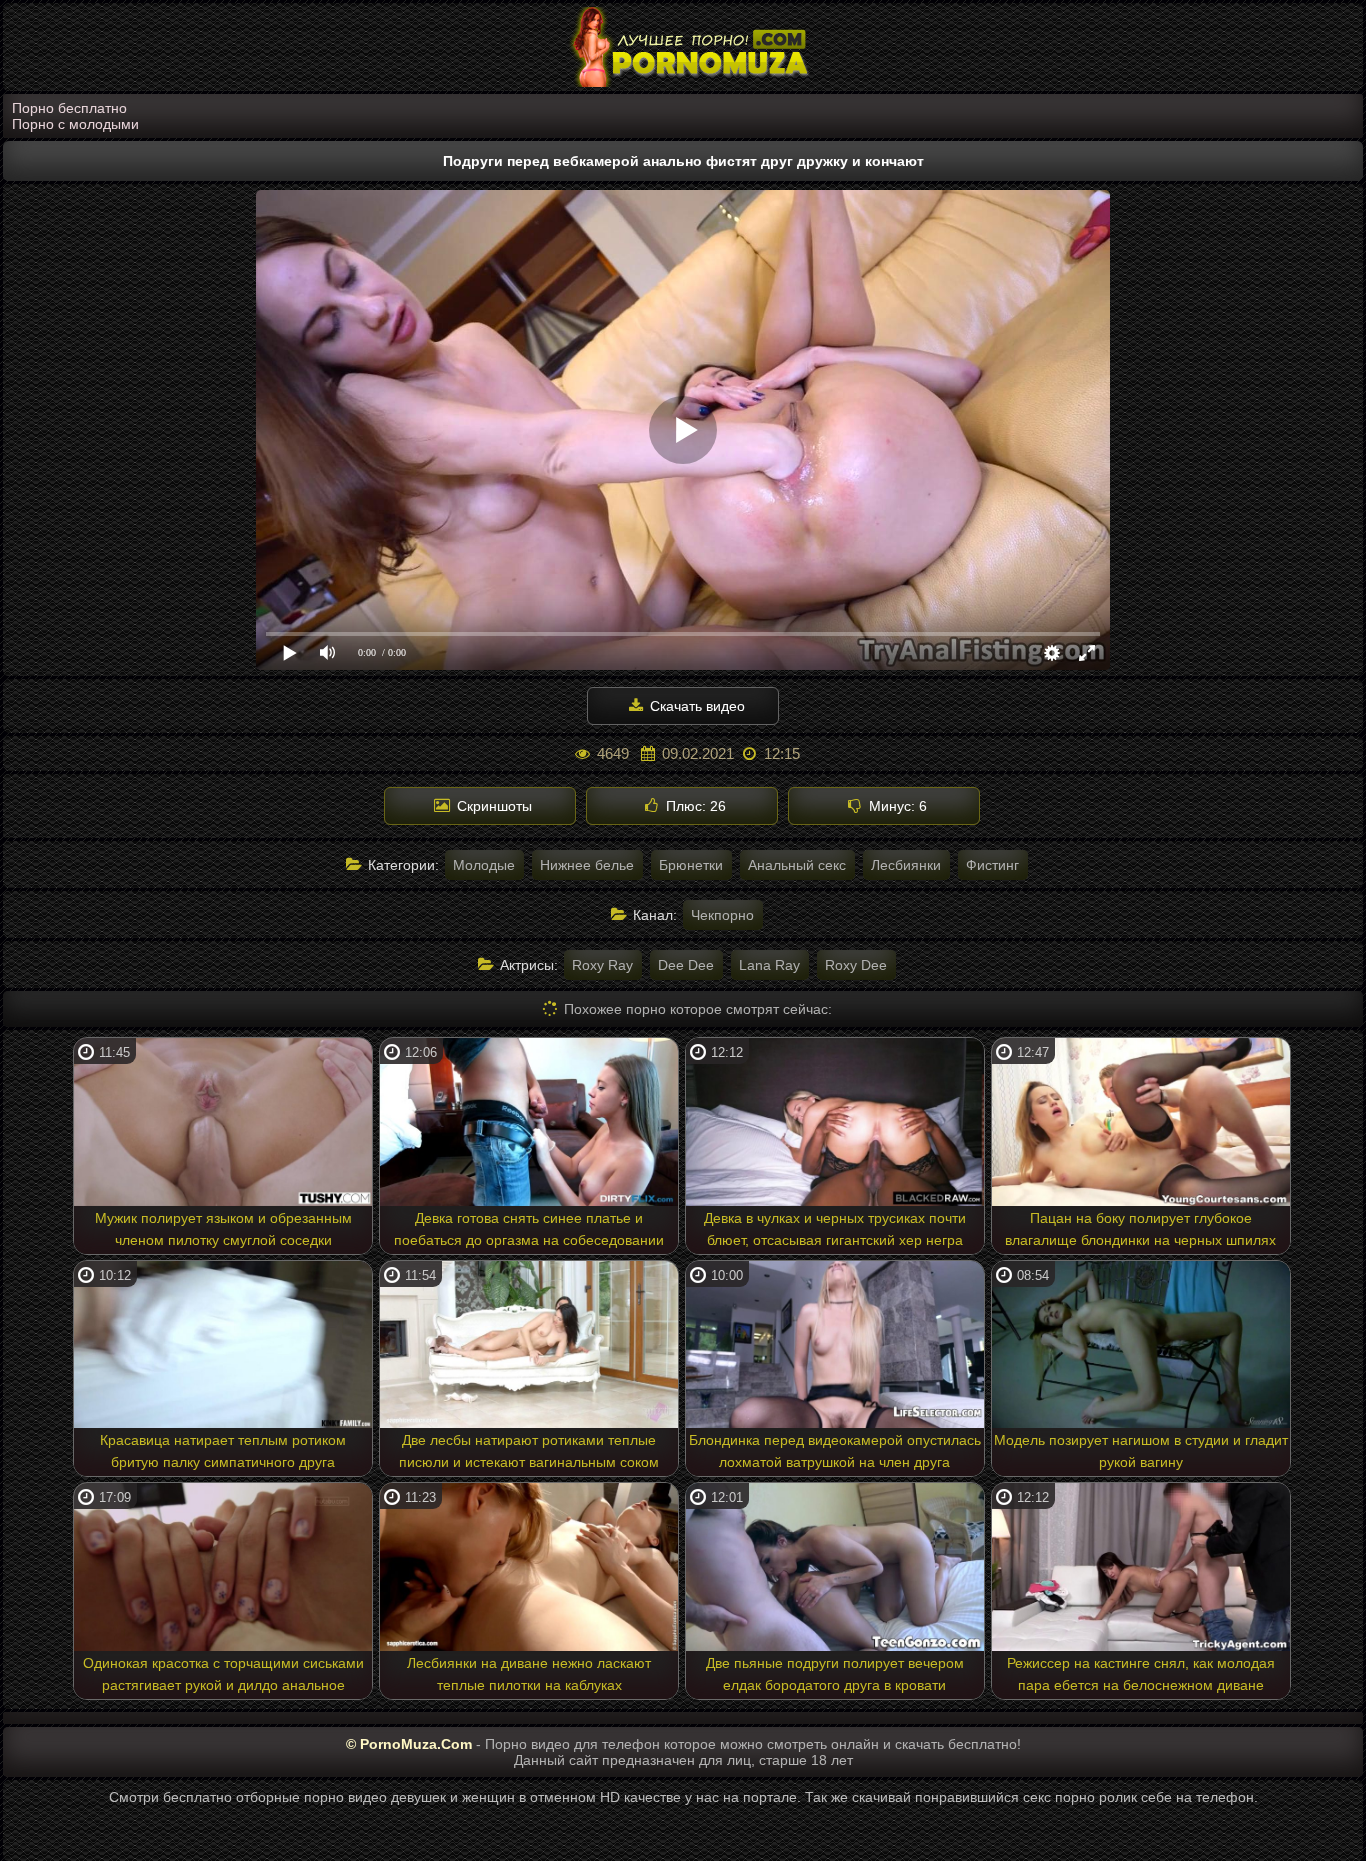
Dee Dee (686, 965)
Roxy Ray (602, 965)
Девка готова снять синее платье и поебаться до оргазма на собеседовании (529, 1229)
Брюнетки (691, 865)
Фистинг (992, 865)
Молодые (484, 865)
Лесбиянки (906, 865)
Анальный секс (797, 865)
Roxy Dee (856, 965)
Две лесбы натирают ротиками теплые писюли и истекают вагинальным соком (529, 1451)
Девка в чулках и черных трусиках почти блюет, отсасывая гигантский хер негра (835, 1229)
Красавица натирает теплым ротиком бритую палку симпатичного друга (223, 1451)
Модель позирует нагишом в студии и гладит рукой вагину (1141, 1451)
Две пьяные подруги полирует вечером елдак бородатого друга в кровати (835, 1674)
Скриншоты (492, 806)
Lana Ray (769, 965)
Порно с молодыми (75, 124)
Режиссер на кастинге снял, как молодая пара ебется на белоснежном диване (1141, 1674)
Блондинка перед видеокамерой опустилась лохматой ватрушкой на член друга (835, 1451)
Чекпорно (722, 915)
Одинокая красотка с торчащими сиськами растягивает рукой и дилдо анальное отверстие (223, 1677)
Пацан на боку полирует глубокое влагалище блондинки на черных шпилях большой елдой (1140, 1232)
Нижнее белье (587, 865)
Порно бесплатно (69, 108)
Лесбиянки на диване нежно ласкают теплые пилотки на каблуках (529, 1674)
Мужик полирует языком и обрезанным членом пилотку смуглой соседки (223, 1229)
